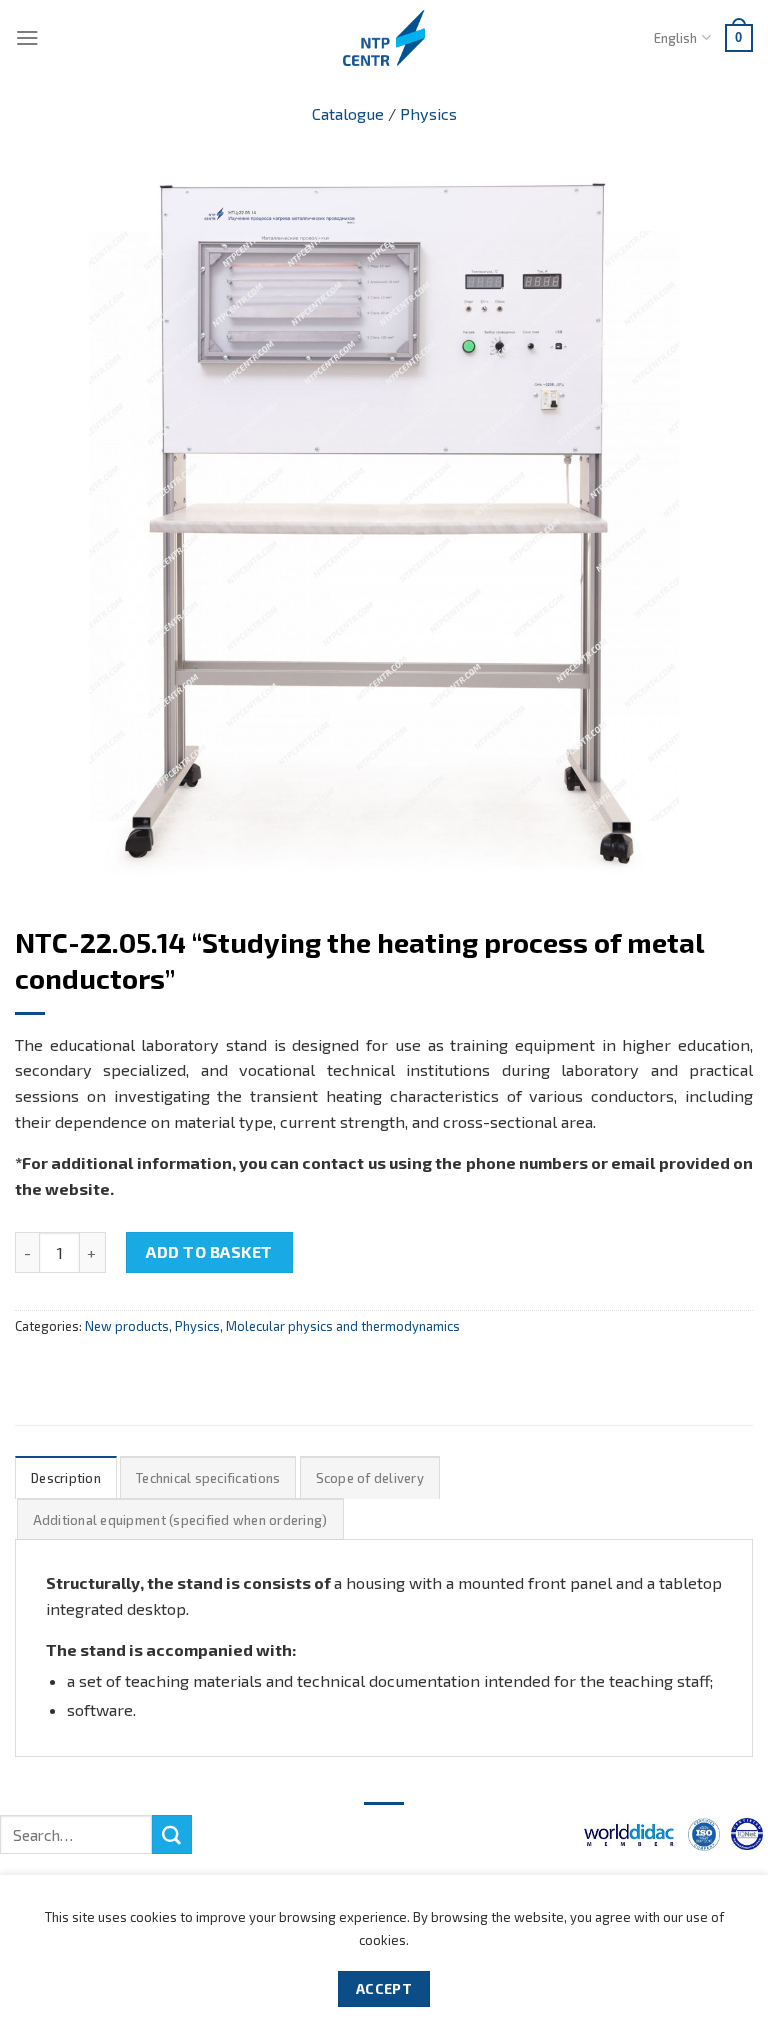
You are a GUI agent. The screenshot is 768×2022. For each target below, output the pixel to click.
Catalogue (348, 113)
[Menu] (27, 37)
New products (127, 1326)
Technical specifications (208, 1478)
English (675, 38)
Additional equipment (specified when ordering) (180, 1520)
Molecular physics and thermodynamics (343, 1326)
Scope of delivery (370, 1478)
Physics (428, 113)
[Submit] (172, 1835)
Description (66, 1478)
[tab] (66, 1477)
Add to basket (209, 1251)
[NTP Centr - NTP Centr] (384, 38)
